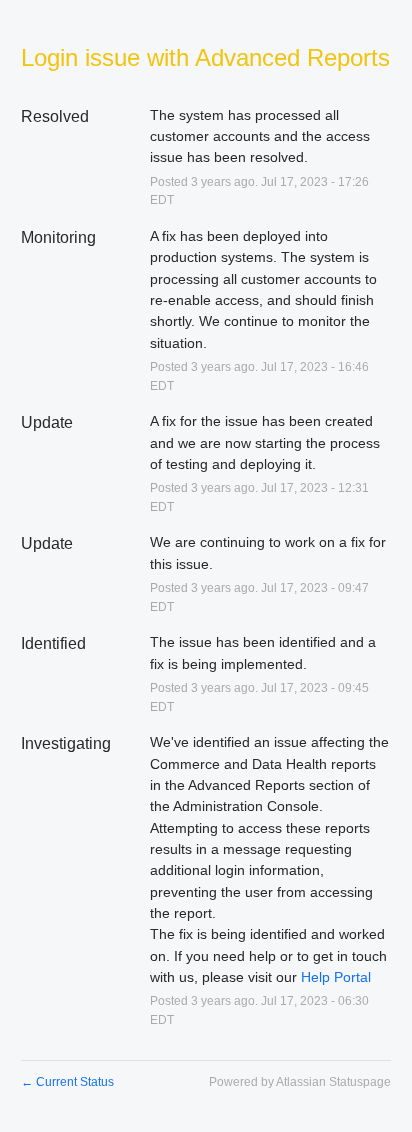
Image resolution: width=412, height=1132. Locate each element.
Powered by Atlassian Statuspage (300, 1082)
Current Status (67, 1082)
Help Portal (336, 977)
